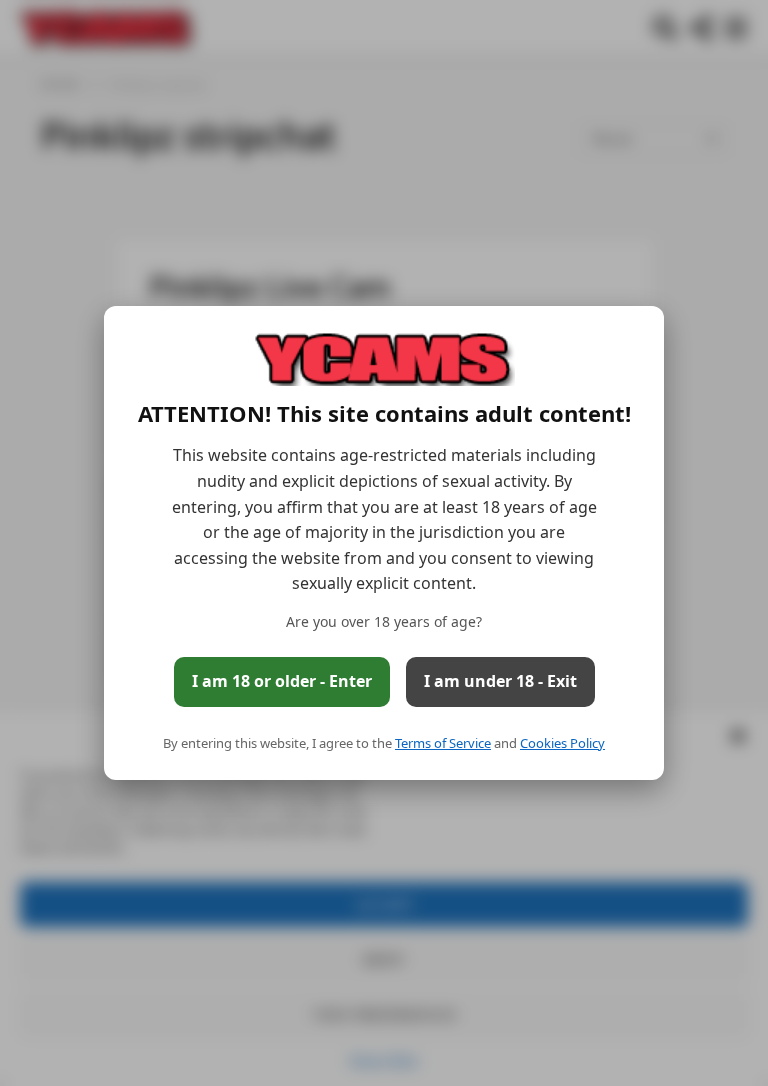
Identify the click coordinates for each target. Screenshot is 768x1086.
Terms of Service (443, 743)
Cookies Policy (562, 743)
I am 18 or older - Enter (282, 681)
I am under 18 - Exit (500, 681)
